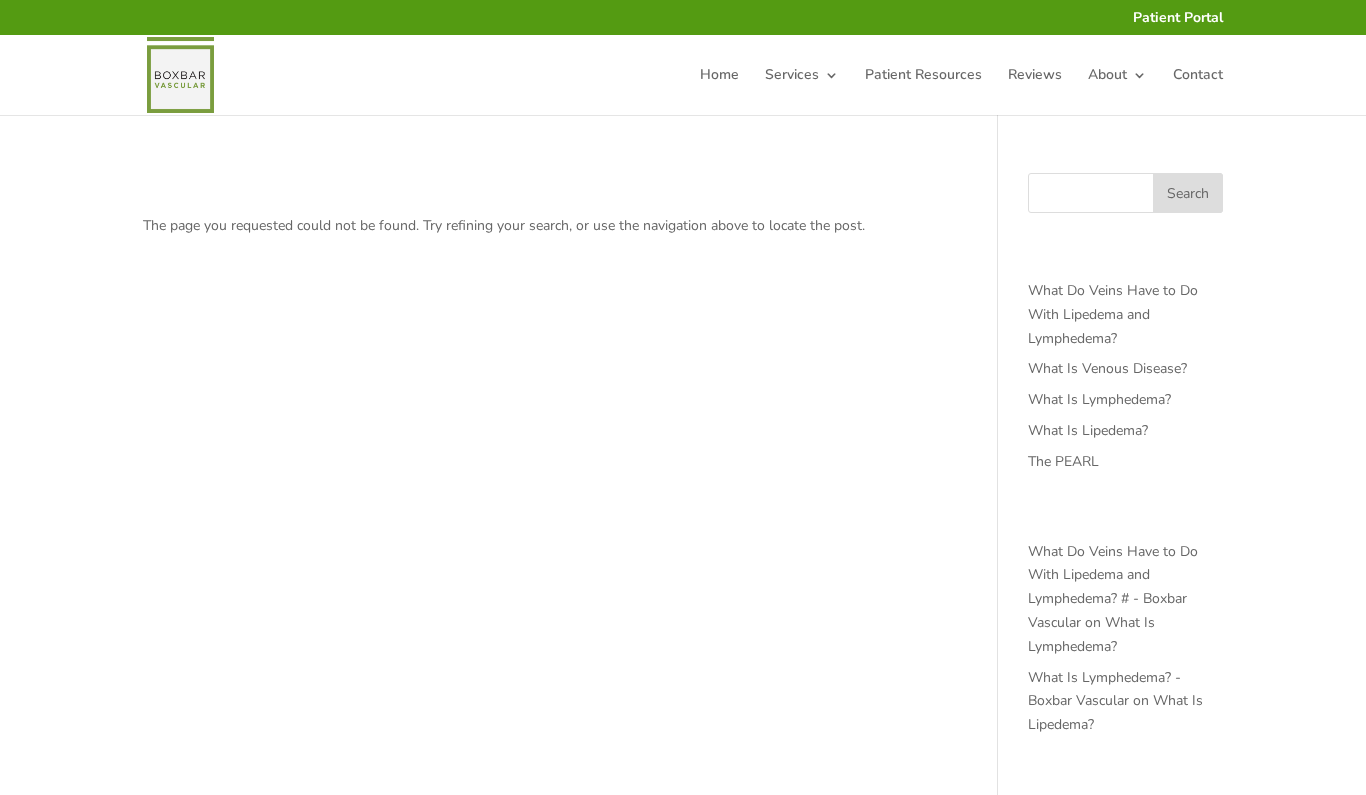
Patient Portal (1178, 19)
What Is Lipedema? (1088, 430)
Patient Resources (923, 76)
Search (1188, 193)
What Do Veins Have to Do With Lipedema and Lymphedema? (1113, 314)
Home (719, 76)
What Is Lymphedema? (1099, 399)
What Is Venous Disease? (1107, 368)
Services (792, 76)
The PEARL (1063, 461)
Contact (1198, 76)
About (1107, 76)
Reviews (1035, 76)
